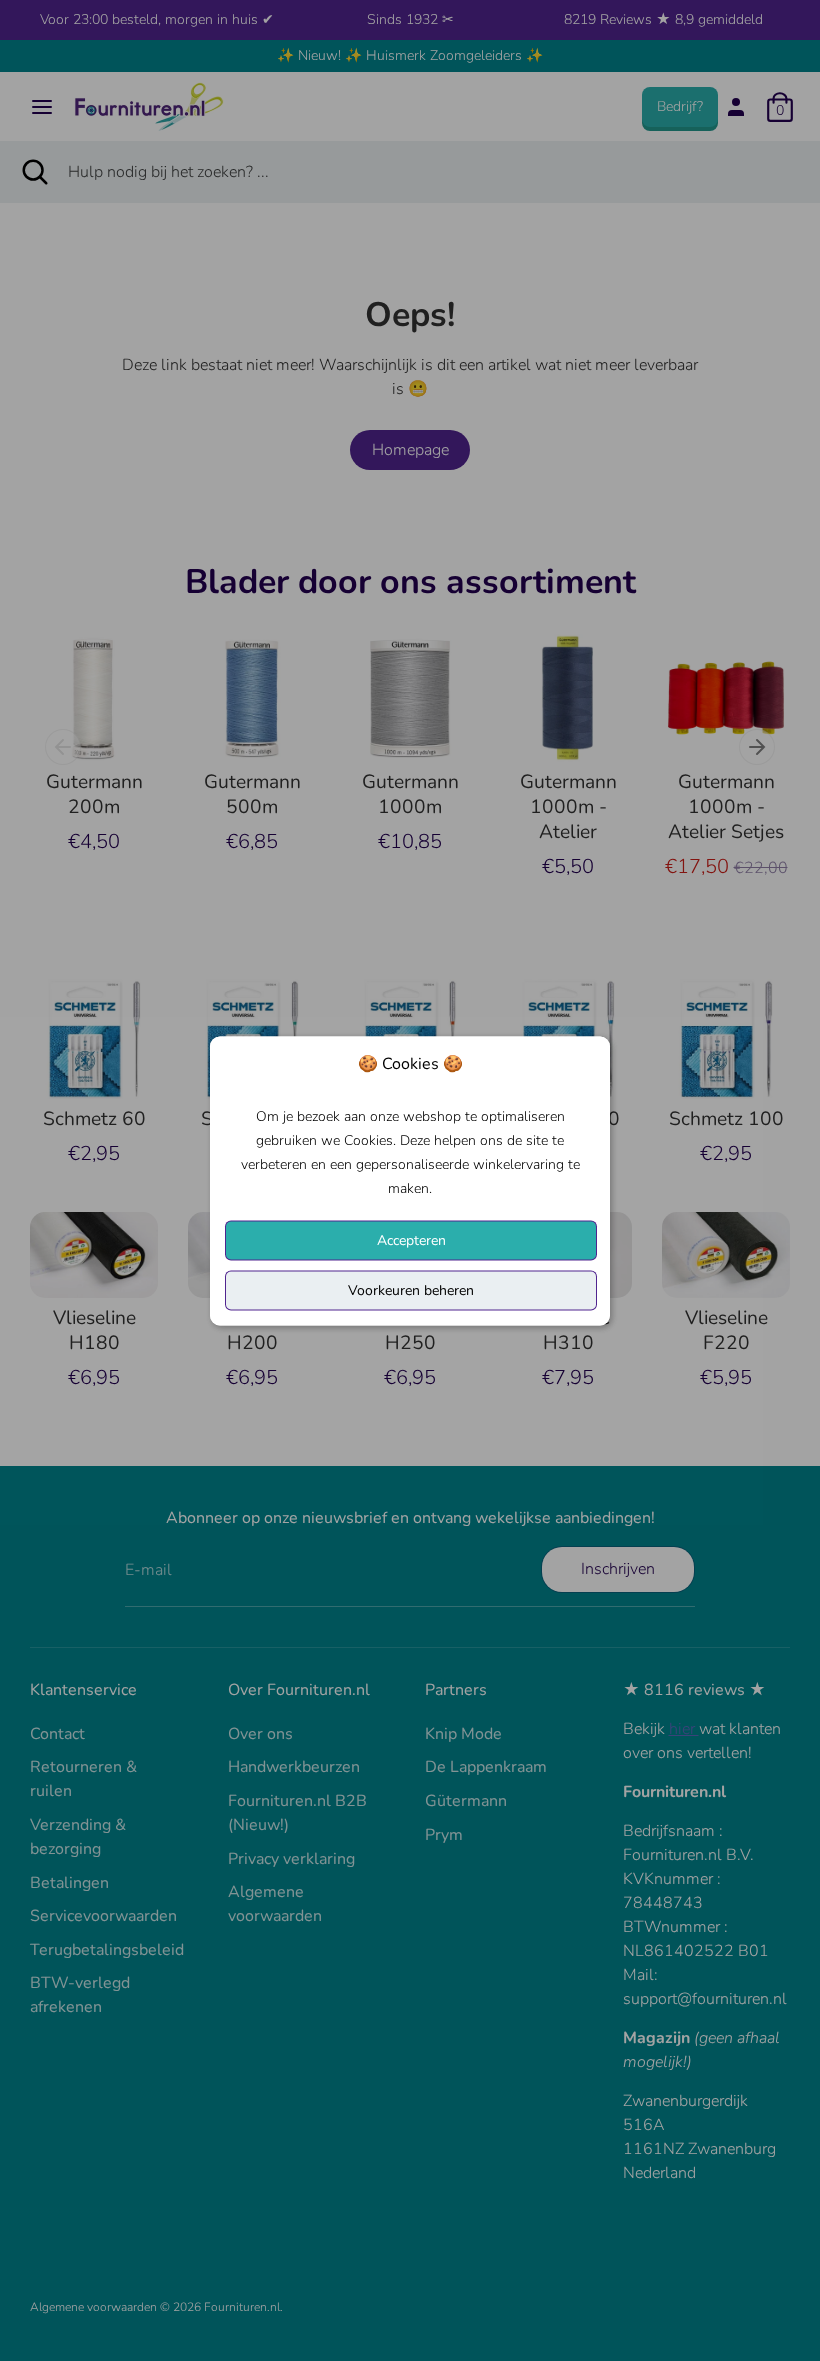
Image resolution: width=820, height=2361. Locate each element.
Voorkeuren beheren (411, 1289)
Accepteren (411, 1239)
